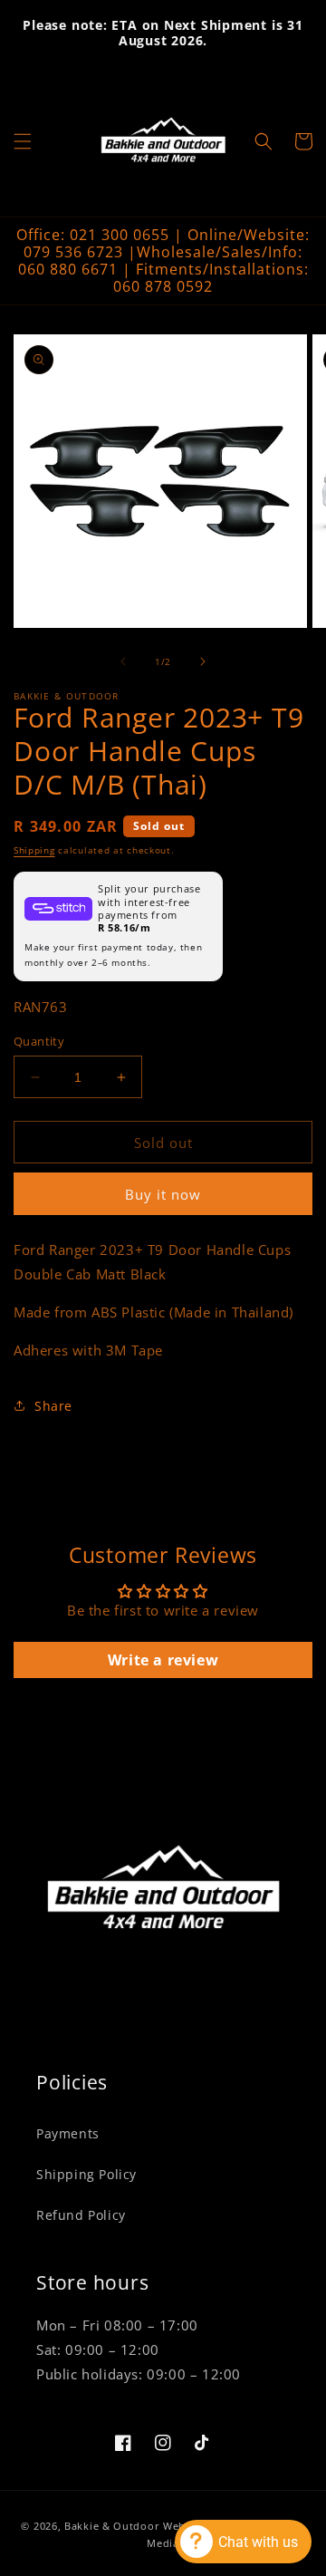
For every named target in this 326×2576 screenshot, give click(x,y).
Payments (68, 2133)
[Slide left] (123, 661)
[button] (23, 141)
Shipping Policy (86, 2174)
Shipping (34, 850)
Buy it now (163, 1194)
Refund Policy (81, 2215)
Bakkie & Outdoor (112, 2526)
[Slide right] (203, 661)
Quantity (39, 1041)
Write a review (163, 1660)
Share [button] (53, 1406)
